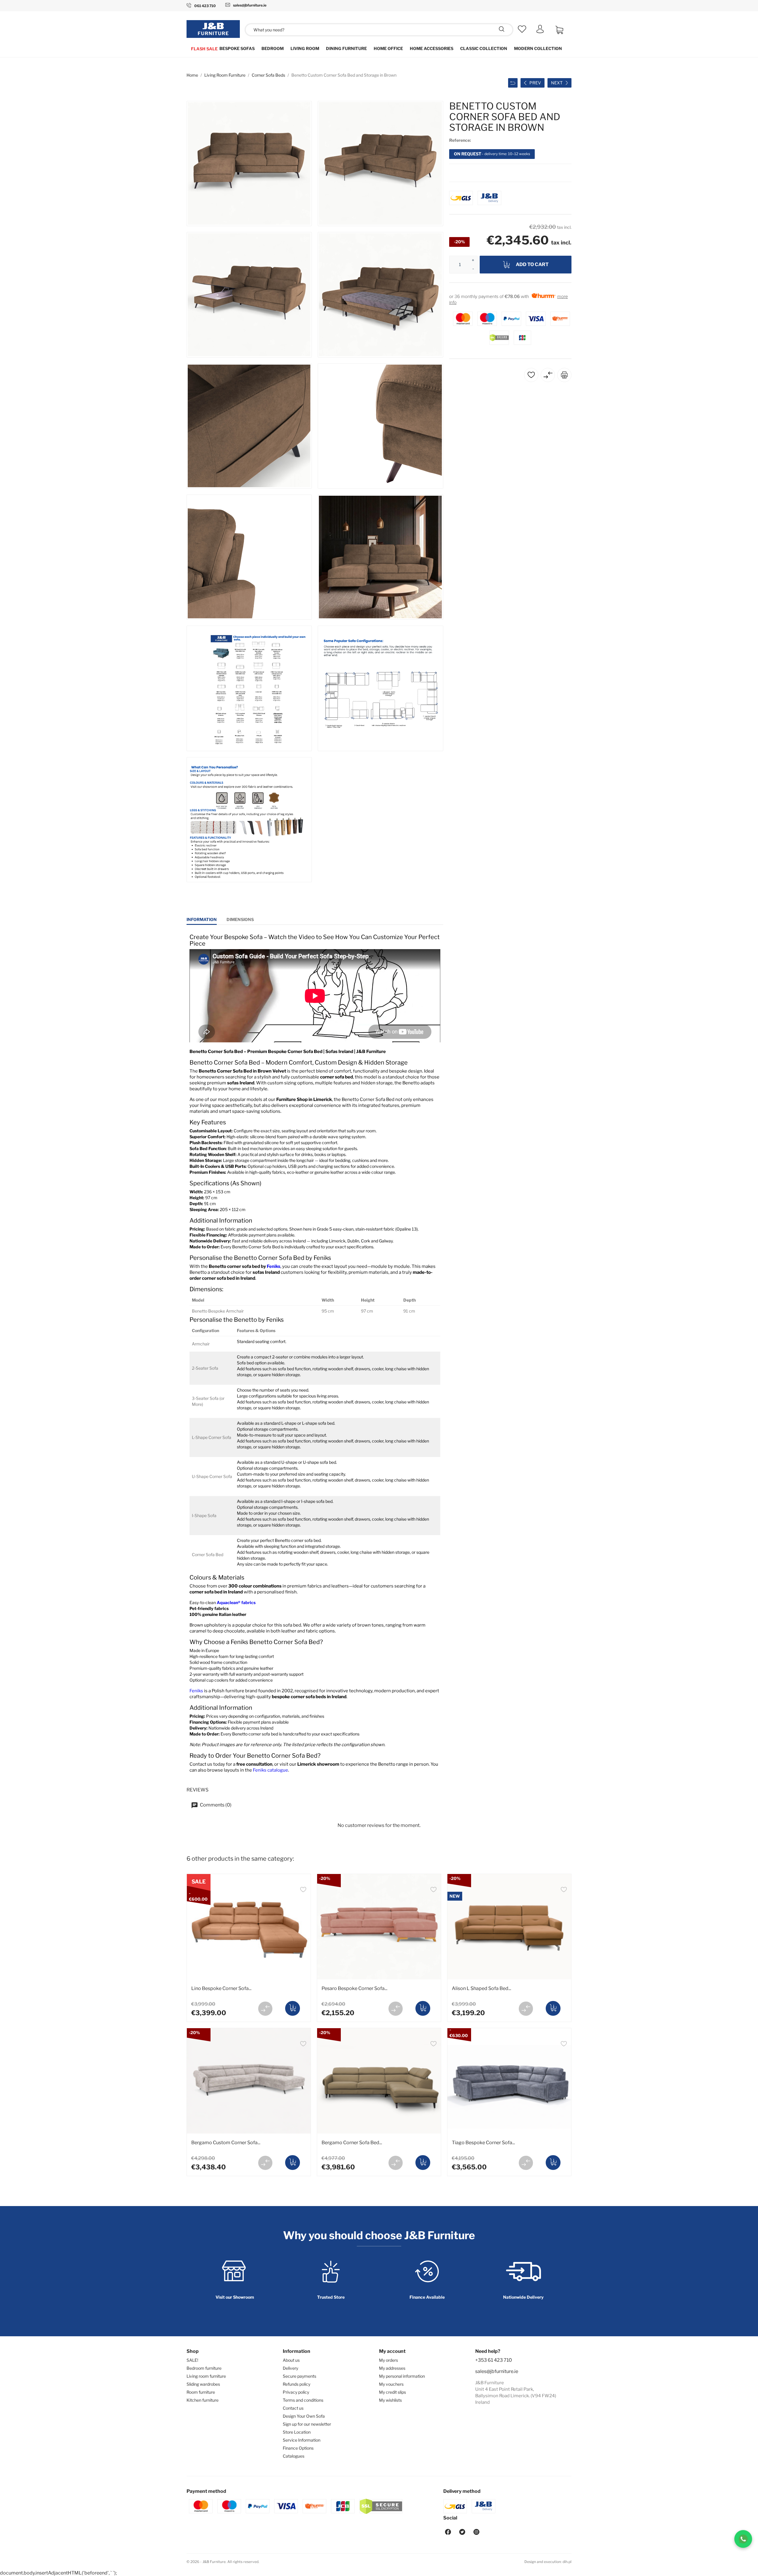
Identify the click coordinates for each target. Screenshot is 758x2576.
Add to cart (532, 264)
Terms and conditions (303, 2400)
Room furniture (201, 2392)
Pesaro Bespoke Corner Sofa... (354, 1988)
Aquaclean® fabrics (236, 1602)
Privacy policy (296, 2392)
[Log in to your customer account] (540, 32)
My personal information (402, 2376)
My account (392, 2351)
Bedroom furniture (204, 2368)
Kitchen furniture (203, 2400)
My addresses (392, 2368)
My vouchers (391, 2384)
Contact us (293, 2408)
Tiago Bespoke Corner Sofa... (483, 2143)
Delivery (290, 2368)
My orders (388, 2360)
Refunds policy (297, 2384)
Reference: (460, 140)
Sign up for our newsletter (307, 2424)
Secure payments (299, 2376)
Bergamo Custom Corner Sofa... (226, 2143)
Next (557, 83)
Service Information (302, 2440)
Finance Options (298, 2448)
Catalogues (294, 2456)
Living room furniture (206, 2376)
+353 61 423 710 (494, 2360)
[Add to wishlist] (303, 1890)
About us (291, 2360)
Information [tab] (202, 919)
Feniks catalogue (270, 1770)
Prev (535, 83)
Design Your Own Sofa (304, 2416)
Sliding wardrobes (203, 2384)
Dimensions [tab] (240, 919)
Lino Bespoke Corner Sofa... (221, 1988)
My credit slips (392, 2392)
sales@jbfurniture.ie (497, 2371)
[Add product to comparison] (265, 2009)
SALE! (192, 2360)
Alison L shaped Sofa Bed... (481, 1988)
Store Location (297, 2432)
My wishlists (390, 2400)
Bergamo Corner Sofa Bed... (352, 2143)
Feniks (274, 1266)
